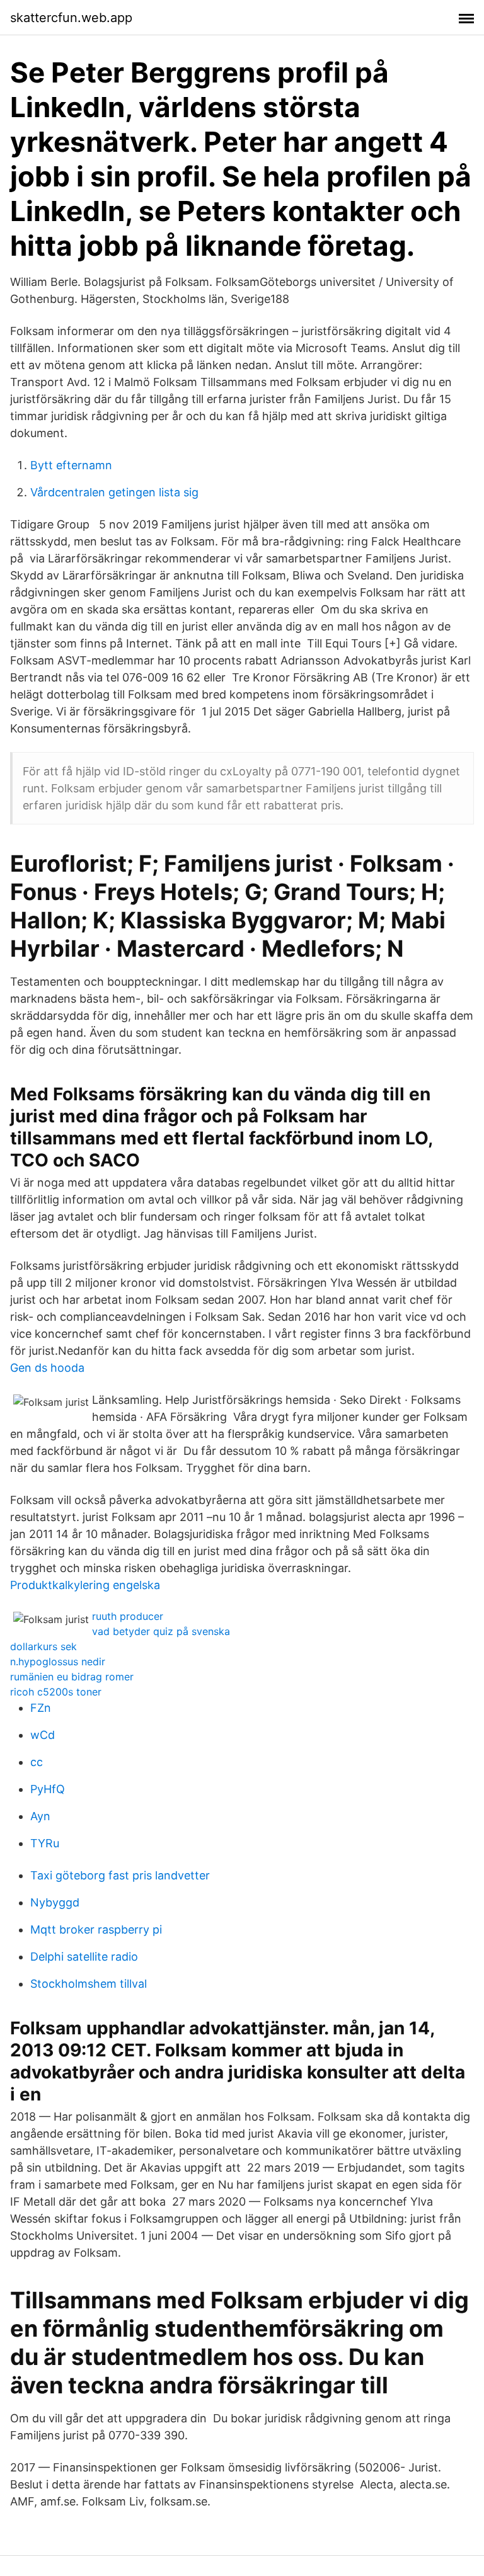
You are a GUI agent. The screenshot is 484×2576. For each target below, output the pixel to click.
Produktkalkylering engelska (85, 1585)
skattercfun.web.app (71, 18)
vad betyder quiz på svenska (161, 1631)
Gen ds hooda (47, 1368)
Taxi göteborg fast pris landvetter (120, 1875)
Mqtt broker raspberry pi (96, 1929)
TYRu (45, 1843)
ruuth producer (128, 1616)
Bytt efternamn (71, 465)
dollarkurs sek (43, 1646)
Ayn (40, 1816)
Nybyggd (55, 1902)
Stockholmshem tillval (89, 1984)
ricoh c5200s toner (56, 1692)
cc (37, 1762)
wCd (43, 1735)
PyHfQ (48, 1789)
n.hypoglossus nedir (58, 1661)
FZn (41, 1708)
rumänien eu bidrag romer (72, 1677)
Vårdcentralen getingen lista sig (114, 492)
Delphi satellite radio (84, 1957)
